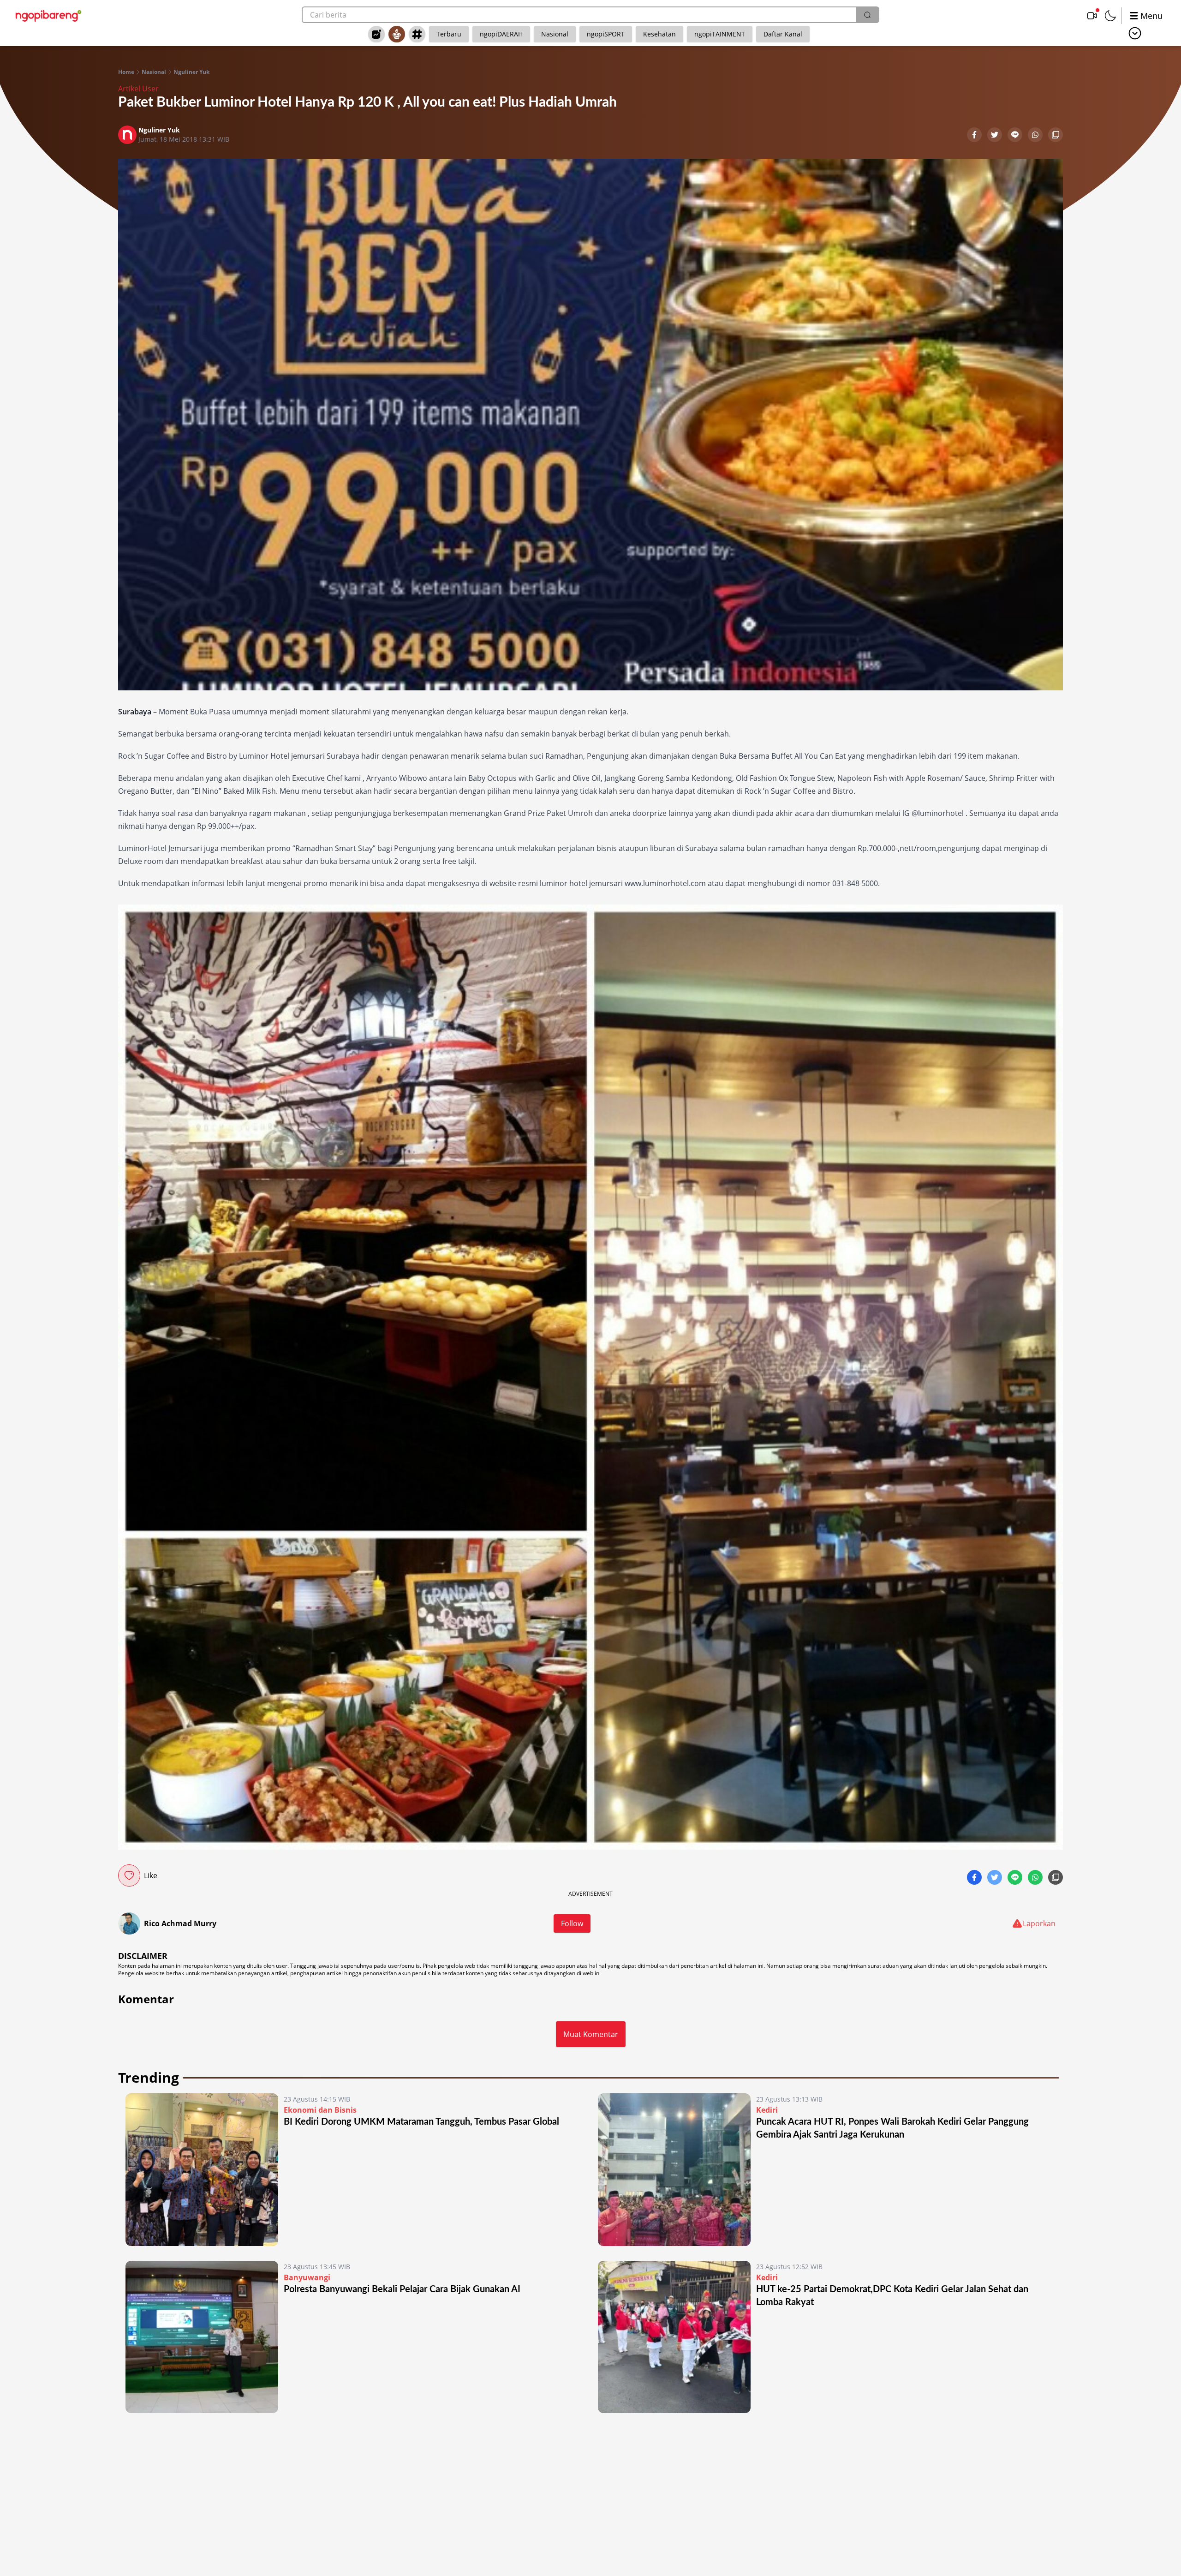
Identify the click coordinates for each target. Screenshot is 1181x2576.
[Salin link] (1056, 136)
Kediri (767, 2110)
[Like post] (129, 1875)
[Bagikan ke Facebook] (975, 136)
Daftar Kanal (783, 34)
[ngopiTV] (1092, 16)
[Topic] (417, 34)
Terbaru (449, 34)
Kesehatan (659, 34)
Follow (572, 1923)
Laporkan (1039, 1923)
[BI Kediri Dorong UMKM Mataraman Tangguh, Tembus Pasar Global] (202, 2170)
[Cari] (867, 15)
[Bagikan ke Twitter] (996, 136)
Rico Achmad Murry (180, 1923)
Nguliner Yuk (191, 72)
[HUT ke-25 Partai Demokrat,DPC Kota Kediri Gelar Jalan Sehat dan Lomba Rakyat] (674, 2337)
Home (126, 72)
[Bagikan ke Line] (1016, 136)
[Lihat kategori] (1135, 33)
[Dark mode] (1110, 16)
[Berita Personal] (397, 34)
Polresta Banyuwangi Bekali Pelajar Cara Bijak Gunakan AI (402, 2289)
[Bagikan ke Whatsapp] (1036, 136)
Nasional (555, 34)
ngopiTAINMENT (720, 34)
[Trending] (376, 34)
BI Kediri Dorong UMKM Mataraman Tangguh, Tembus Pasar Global (421, 2122)
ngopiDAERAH (501, 34)
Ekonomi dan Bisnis (320, 2110)
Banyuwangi (307, 2277)
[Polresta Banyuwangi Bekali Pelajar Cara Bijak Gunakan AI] (202, 2337)
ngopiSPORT (606, 34)
